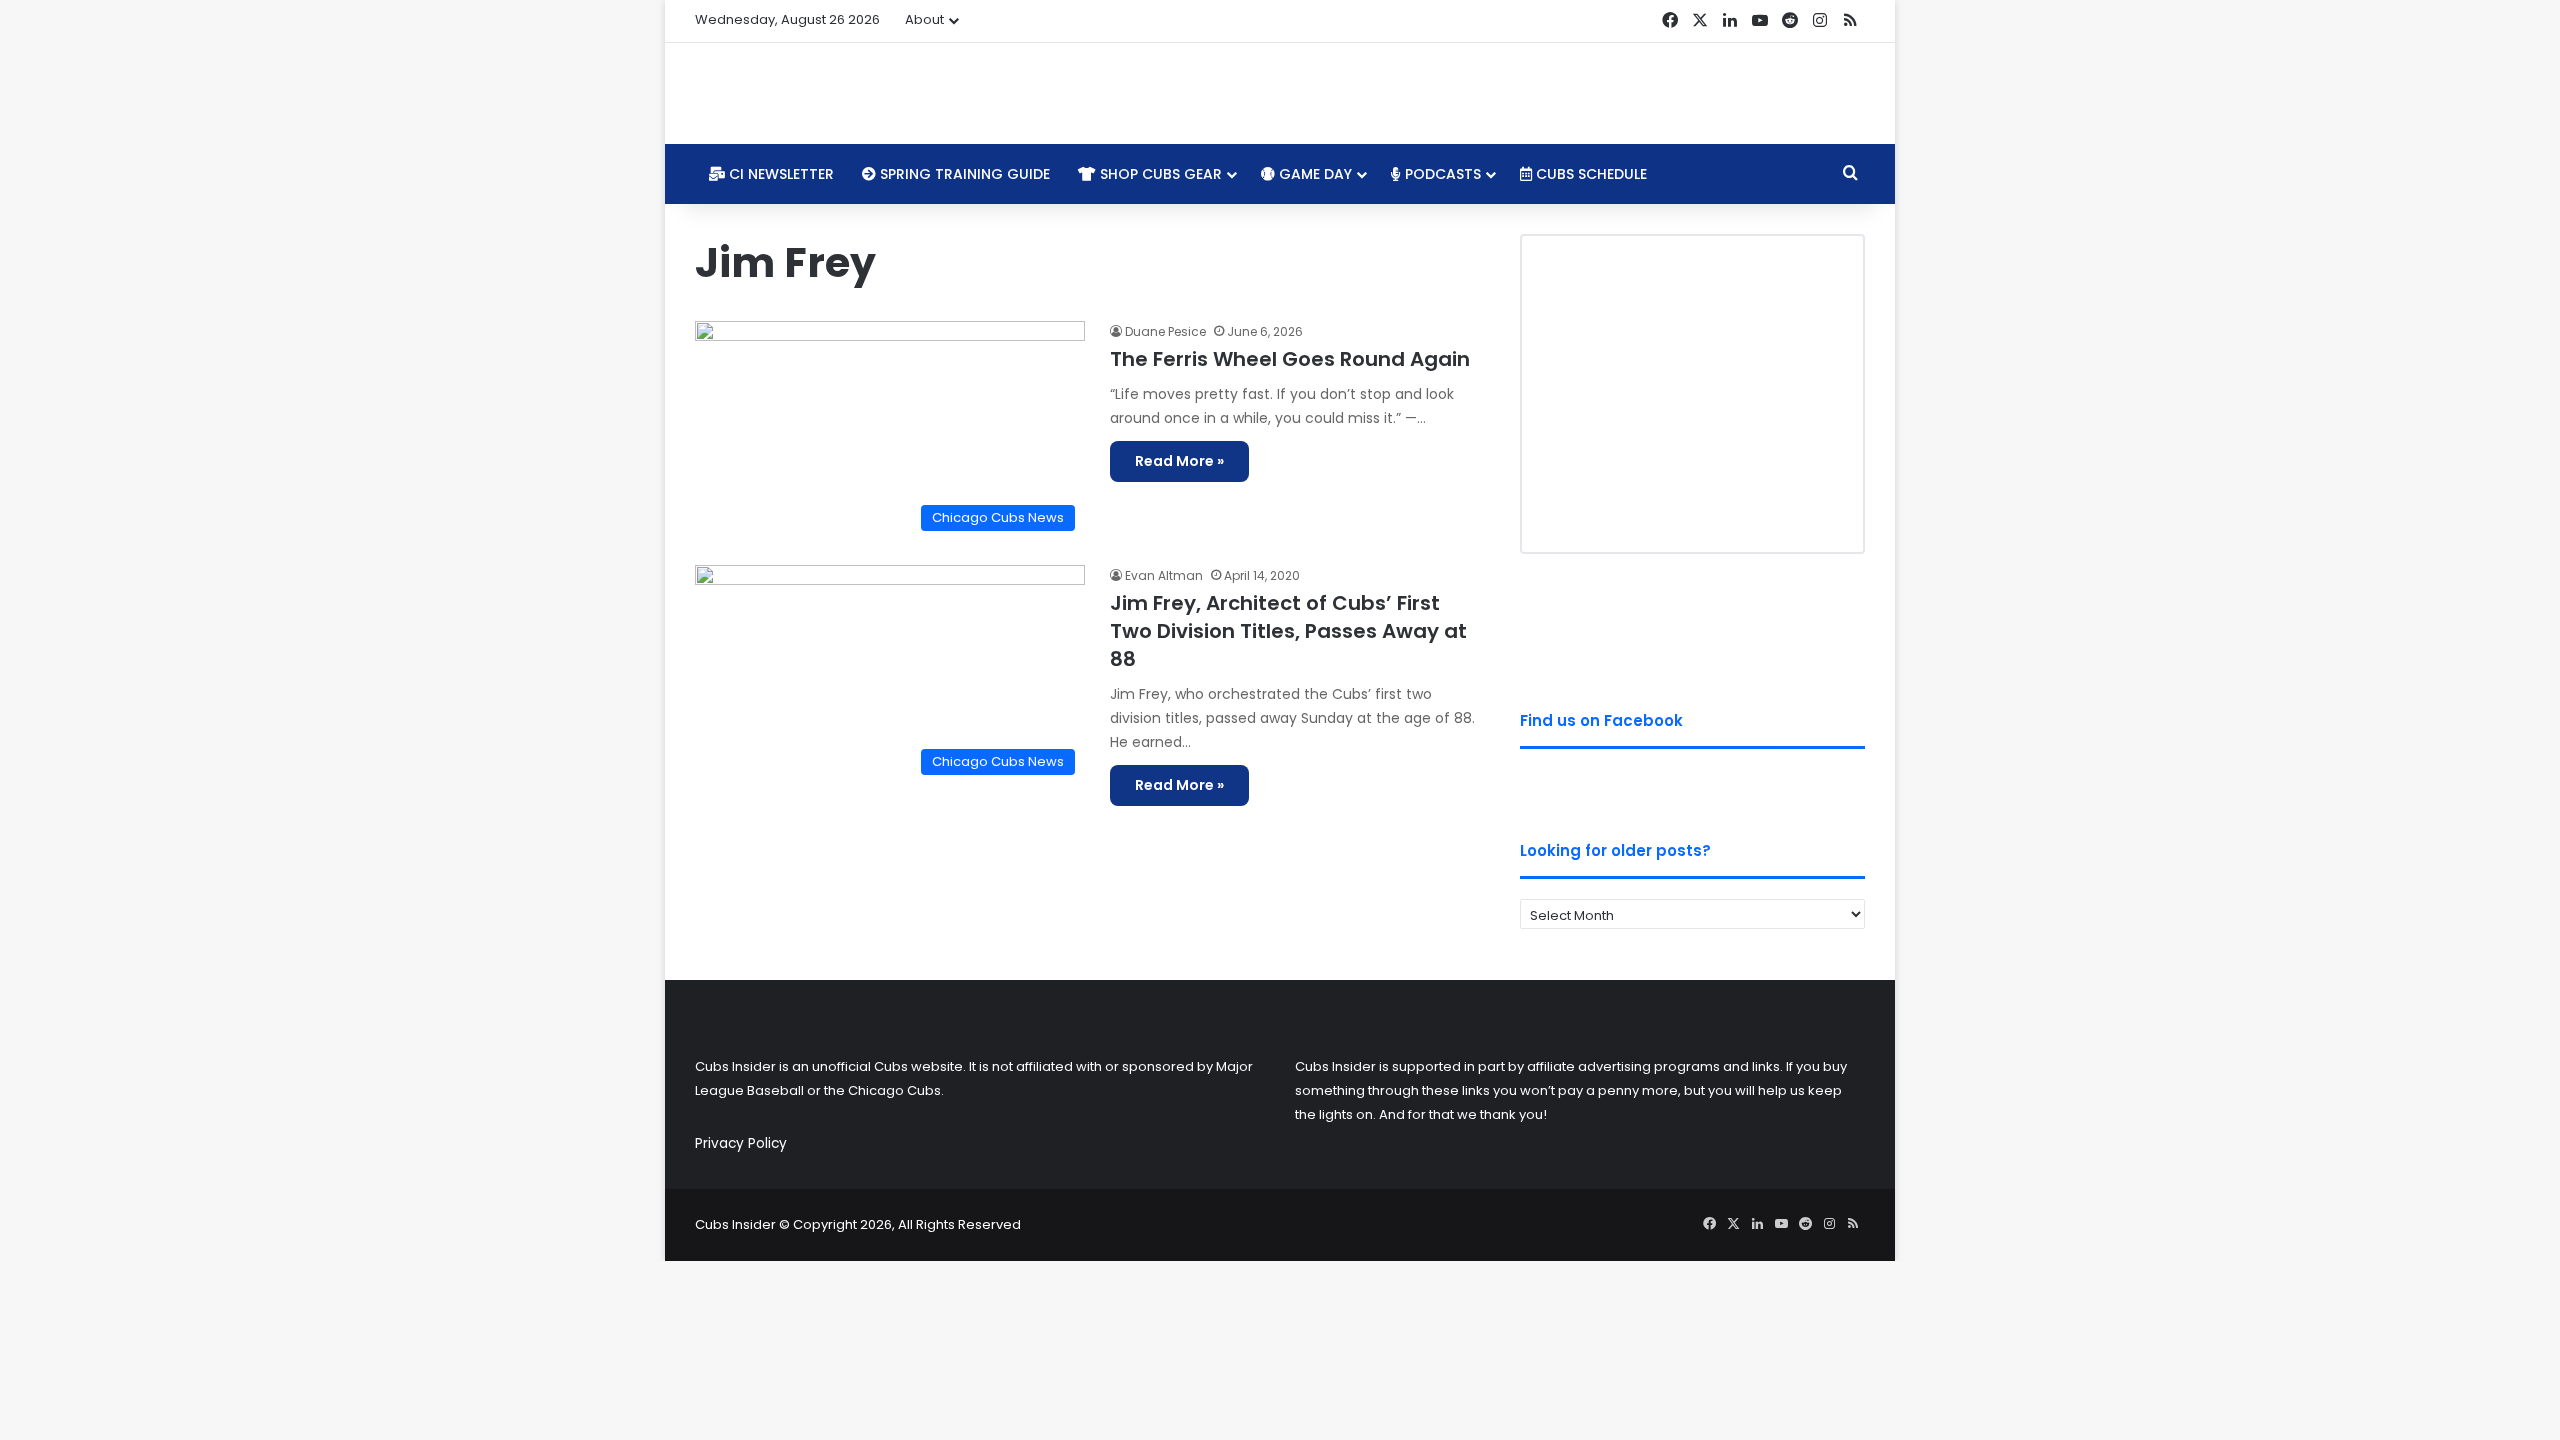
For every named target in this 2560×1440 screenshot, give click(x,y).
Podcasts (1441, 174)
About (924, 19)
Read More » (1179, 461)
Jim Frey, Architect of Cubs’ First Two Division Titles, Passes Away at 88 (1288, 631)
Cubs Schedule (1589, 174)
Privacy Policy (741, 1143)
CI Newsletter (779, 174)
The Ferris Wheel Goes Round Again (1290, 359)
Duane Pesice (1165, 331)
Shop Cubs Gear (1159, 174)
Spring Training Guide (963, 174)
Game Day (1313, 174)
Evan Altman (1164, 575)
